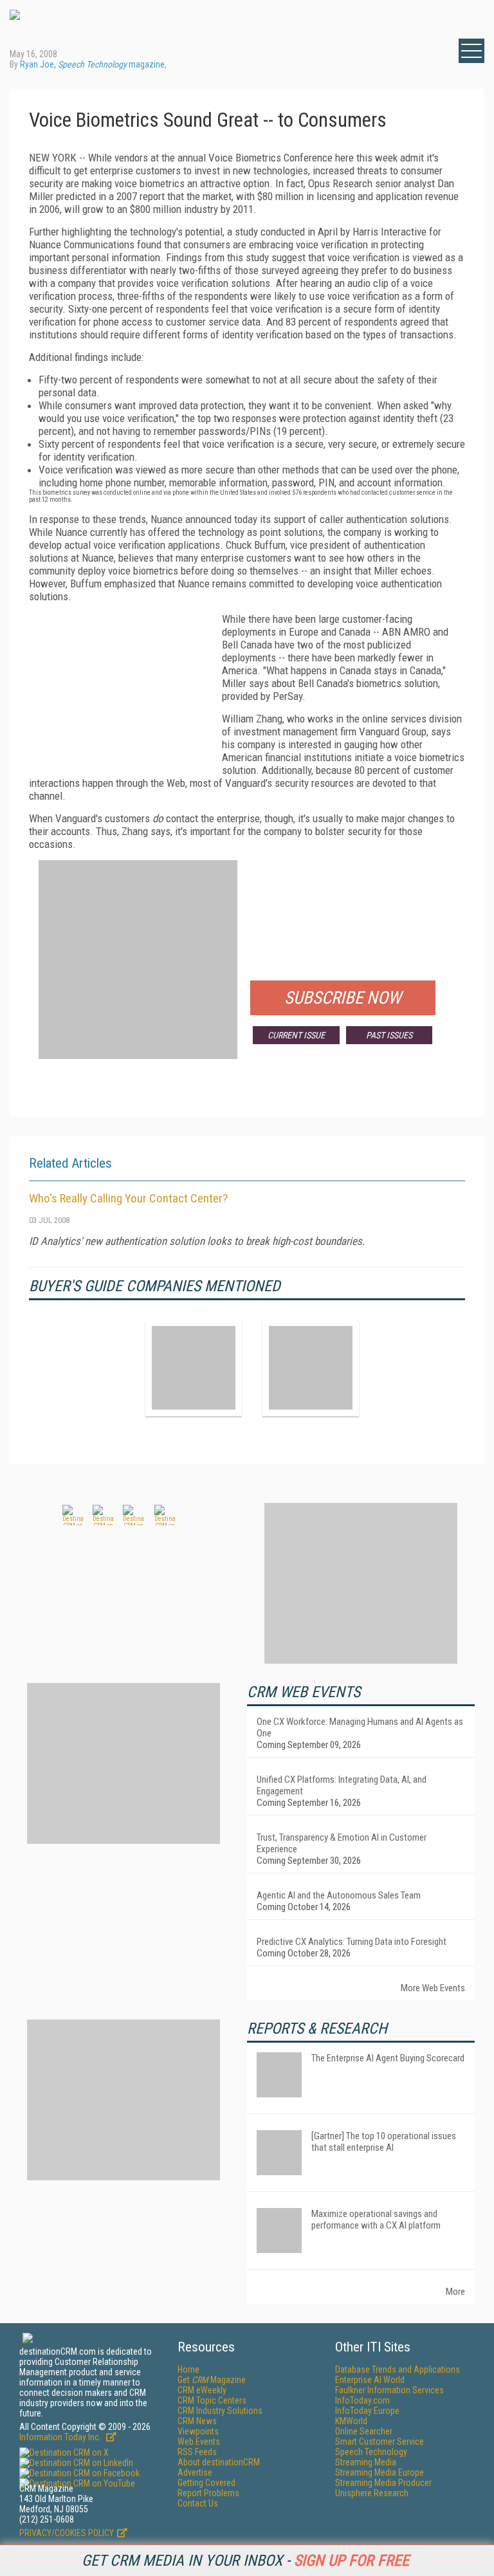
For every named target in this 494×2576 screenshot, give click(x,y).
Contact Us (198, 2503)
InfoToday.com (362, 2400)
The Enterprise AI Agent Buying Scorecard (388, 2058)
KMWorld (351, 2421)
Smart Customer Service (380, 2442)
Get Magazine (212, 2380)
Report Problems (208, 2493)
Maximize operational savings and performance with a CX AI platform (376, 2220)
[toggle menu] (471, 51)
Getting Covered (206, 2483)
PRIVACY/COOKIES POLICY (67, 2533)
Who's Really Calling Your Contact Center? (128, 1198)
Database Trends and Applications (398, 2369)
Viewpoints (198, 2431)
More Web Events (433, 1988)
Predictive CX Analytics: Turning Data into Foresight (352, 1942)
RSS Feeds (197, 2452)
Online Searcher (364, 2431)
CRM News (197, 2421)
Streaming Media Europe (380, 2472)
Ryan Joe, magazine (92, 64)
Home (188, 2369)
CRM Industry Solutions (220, 2411)
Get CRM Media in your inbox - (245, 2561)
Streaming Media (366, 2462)
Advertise (195, 2472)
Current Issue (296, 1035)
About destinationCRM (219, 2462)
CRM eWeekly (202, 2390)
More (455, 2292)
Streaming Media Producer (383, 2483)
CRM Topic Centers (212, 2400)
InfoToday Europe (367, 2411)
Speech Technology (371, 2452)
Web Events (199, 2442)
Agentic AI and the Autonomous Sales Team (339, 1895)
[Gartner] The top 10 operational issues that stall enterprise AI (384, 2142)
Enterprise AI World (370, 2380)
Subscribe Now (343, 998)
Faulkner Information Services (389, 2390)
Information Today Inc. (61, 2437)
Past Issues (389, 1035)
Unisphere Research (372, 2493)
